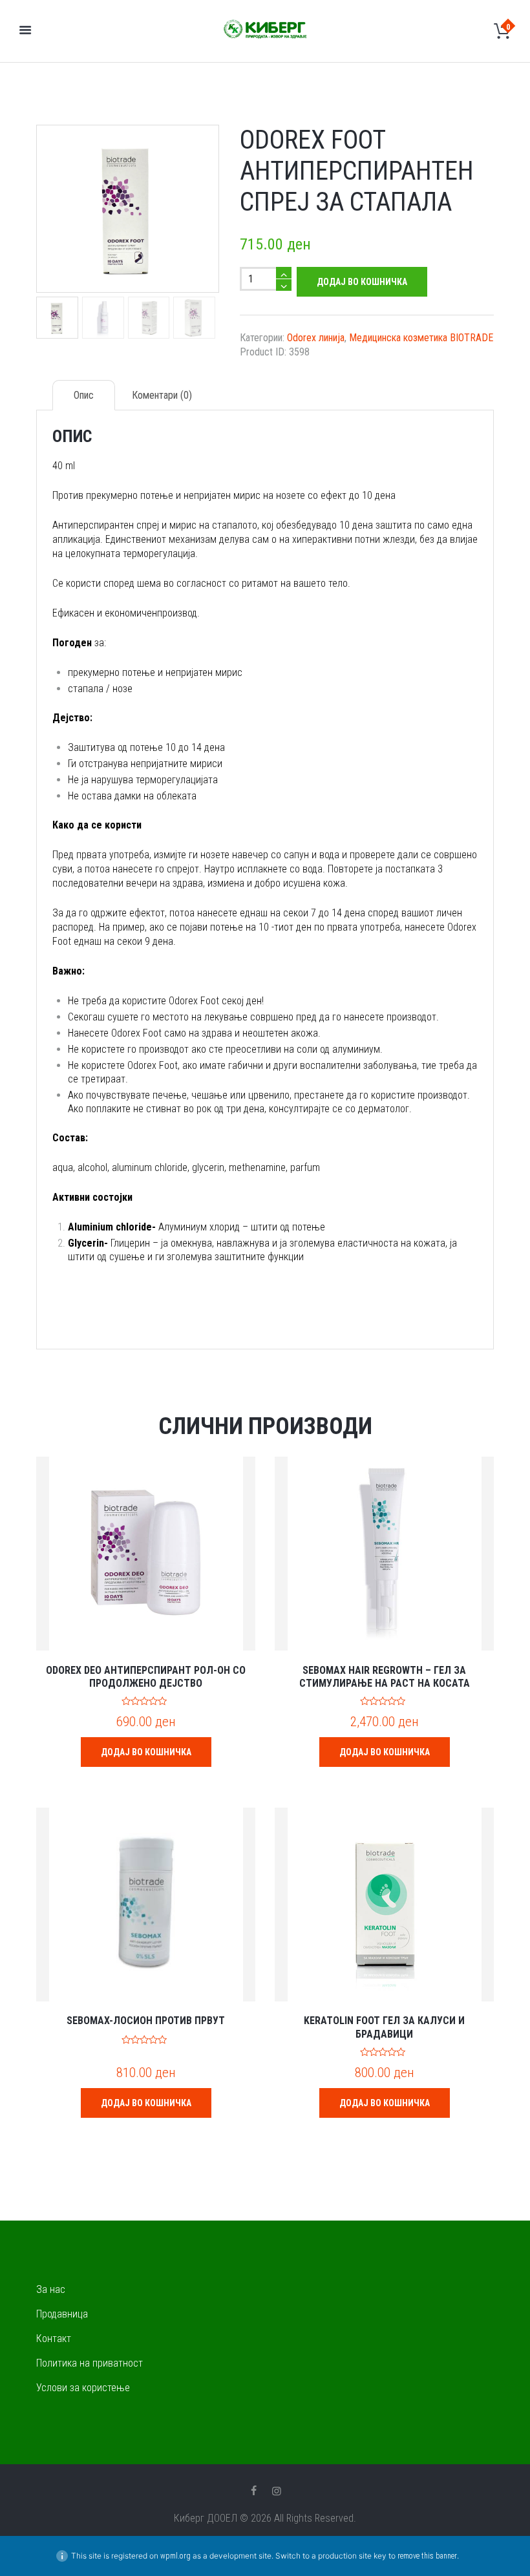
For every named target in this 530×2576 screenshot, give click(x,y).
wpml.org (175, 2556)
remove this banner (427, 2556)
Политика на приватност (90, 2363)
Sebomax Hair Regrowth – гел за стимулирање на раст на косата (385, 1677)
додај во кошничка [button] (146, 1752)
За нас (51, 2289)
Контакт (54, 2338)
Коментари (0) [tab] (162, 395)
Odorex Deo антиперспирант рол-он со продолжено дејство (146, 1677)
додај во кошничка (362, 282)
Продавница (62, 2314)
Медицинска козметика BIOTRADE (421, 338)
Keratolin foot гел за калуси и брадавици (384, 2027)
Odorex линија (316, 338)
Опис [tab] (84, 395)
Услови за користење (83, 2388)
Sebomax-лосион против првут (146, 2021)
